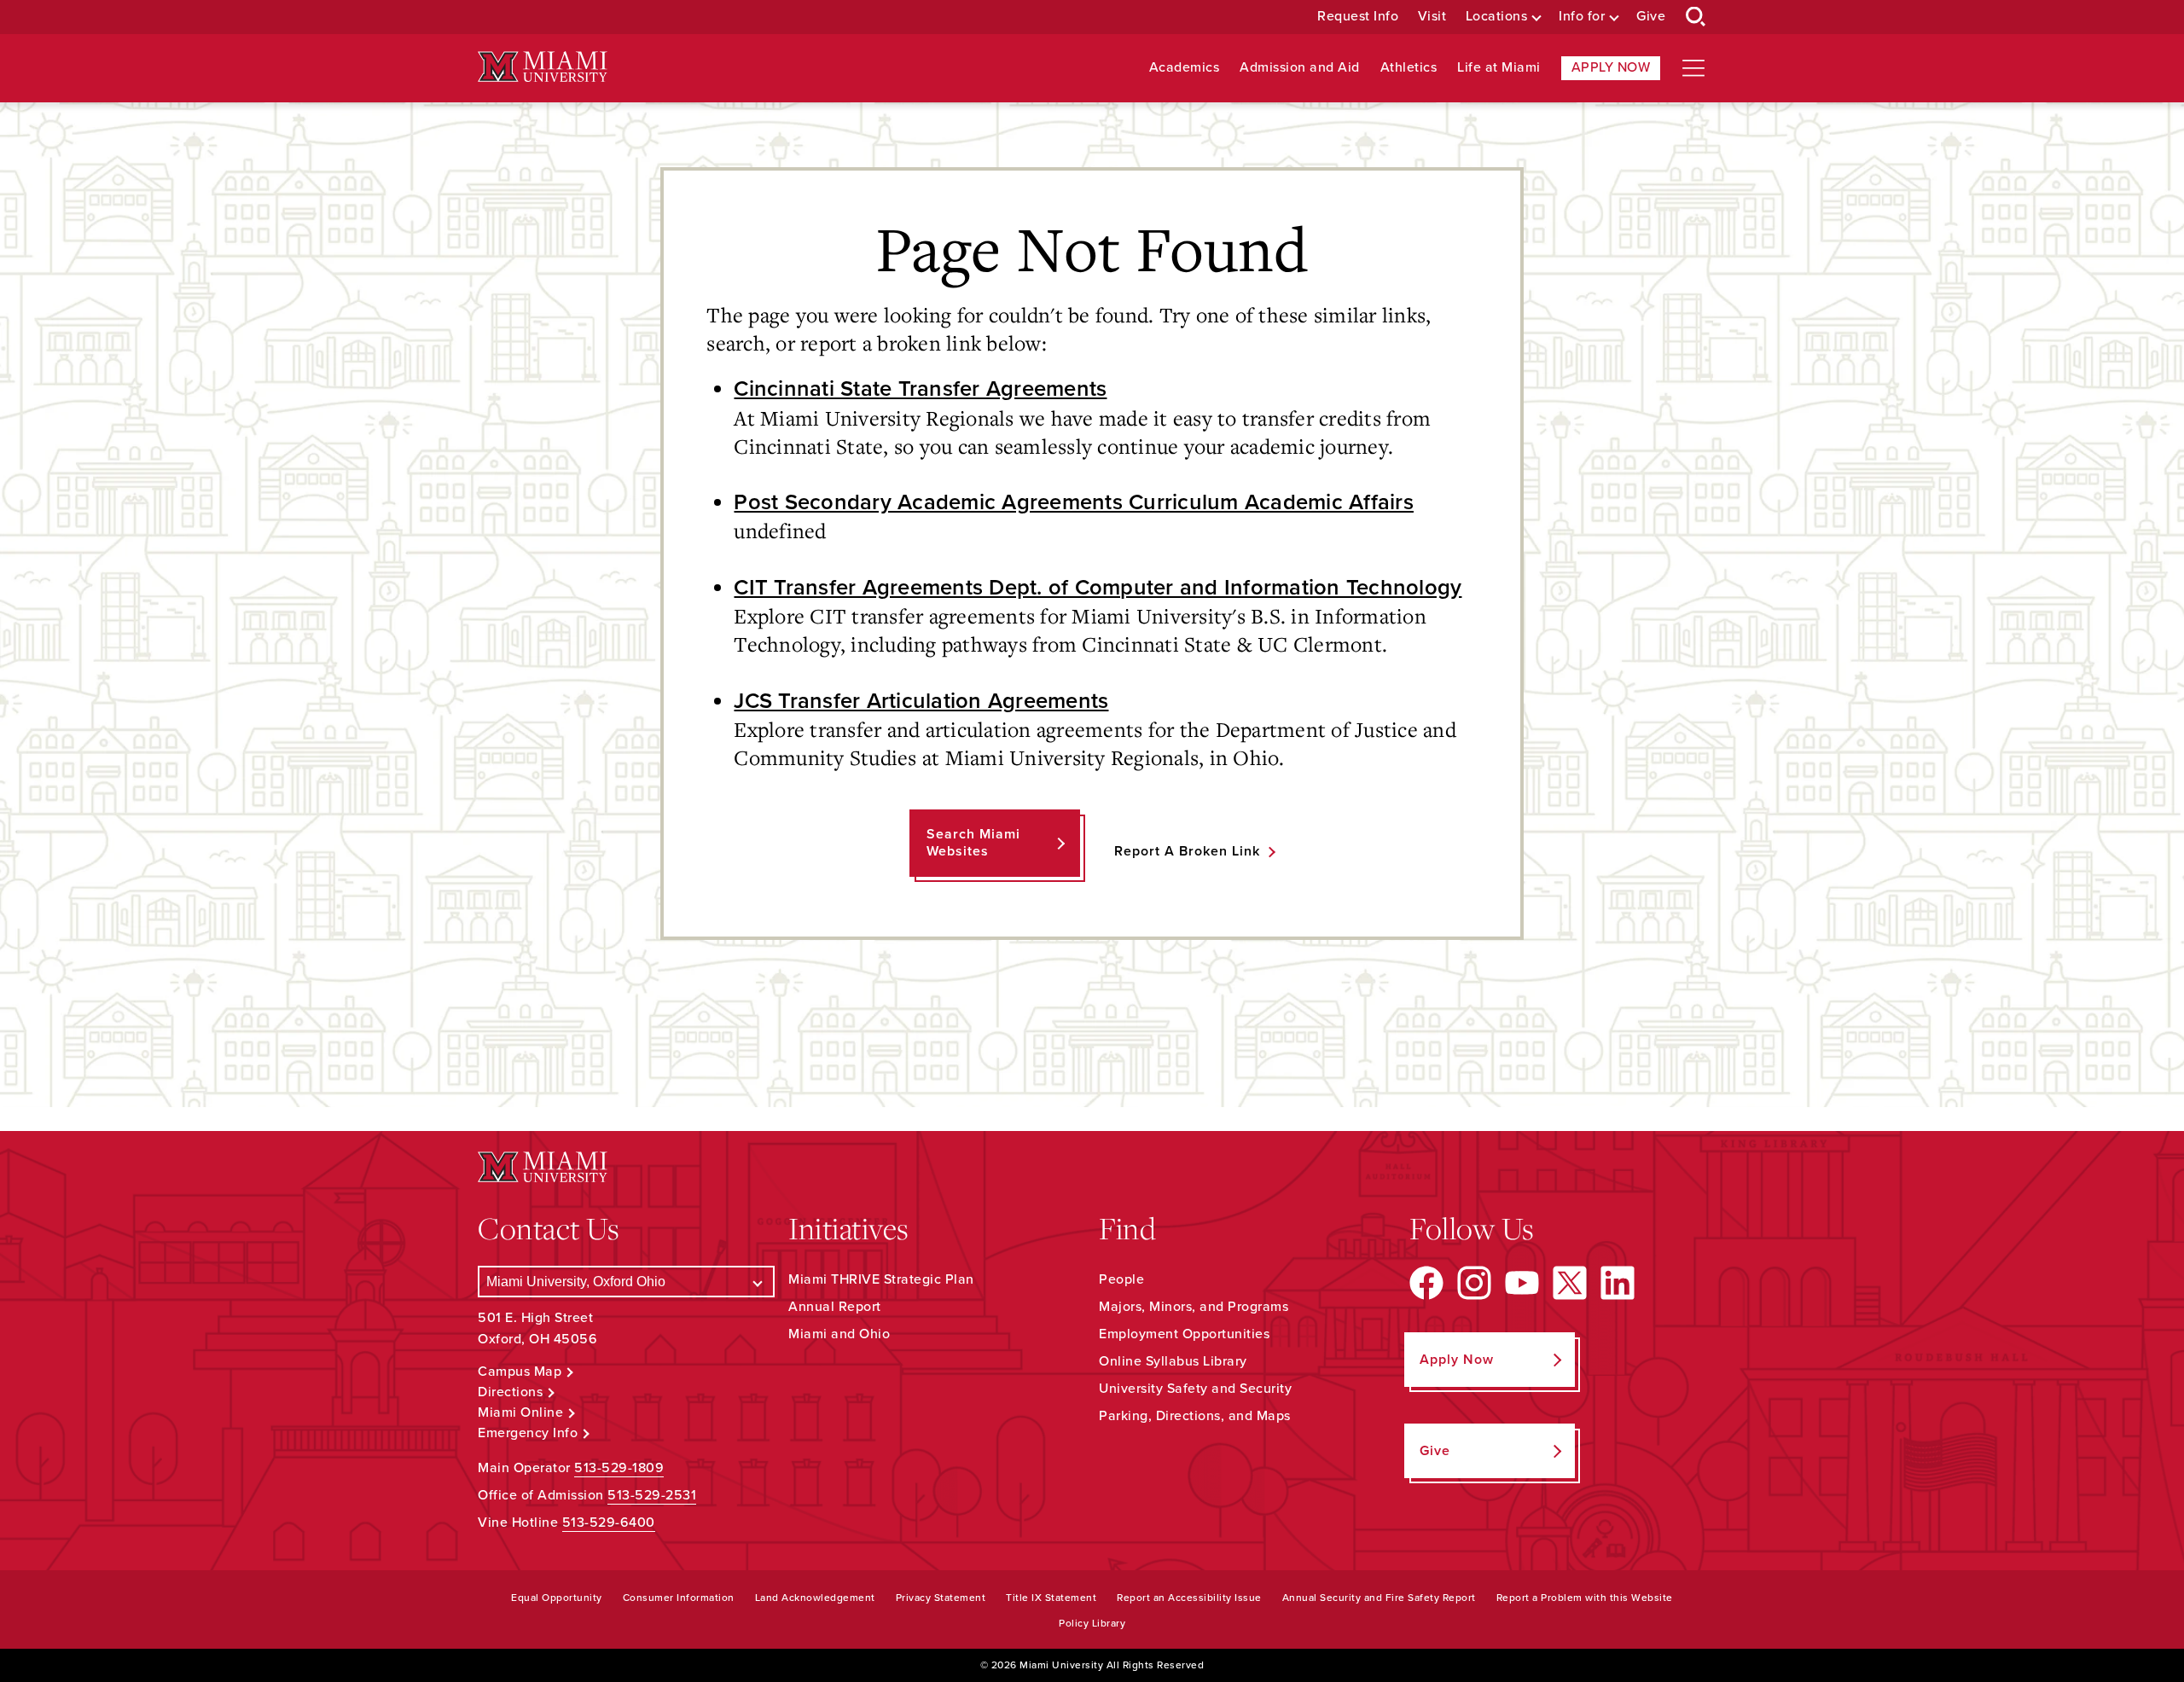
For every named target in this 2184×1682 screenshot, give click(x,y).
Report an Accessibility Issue (1189, 1598)
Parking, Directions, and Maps (1195, 1416)
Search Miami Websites (973, 842)
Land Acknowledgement (815, 1598)
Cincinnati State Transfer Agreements (920, 389)
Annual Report (835, 1307)
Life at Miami (1499, 68)
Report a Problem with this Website (1585, 1598)
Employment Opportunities (1184, 1334)
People (1121, 1279)
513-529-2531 (652, 1495)
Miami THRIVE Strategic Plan (881, 1279)
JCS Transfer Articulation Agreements (921, 701)
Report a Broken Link (1187, 851)
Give (1651, 17)
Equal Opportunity (557, 1598)
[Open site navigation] (1693, 68)
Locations (1497, 17)
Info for (1582, 17)
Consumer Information (679, 1598)
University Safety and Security (1195, 1389)
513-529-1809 (619, 1468)
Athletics (1409, 68)
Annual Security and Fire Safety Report (1379, 1598)
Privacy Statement (941, 1598)
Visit (1432, 17)
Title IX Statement (1051, 1598)
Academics (1185, 68)
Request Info (1358, 17)
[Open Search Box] (1696, 17)
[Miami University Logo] (543, 67)
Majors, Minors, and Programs (1194, 1307)
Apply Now (1611, 67)
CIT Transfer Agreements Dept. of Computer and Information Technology (1098, 588)
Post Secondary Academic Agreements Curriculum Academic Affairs (1074, 502)
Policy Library (1092, 1623)
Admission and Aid (1300, 68)
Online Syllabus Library (1173, 1361)
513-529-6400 (609, 1522)
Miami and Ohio (839, 1334)
